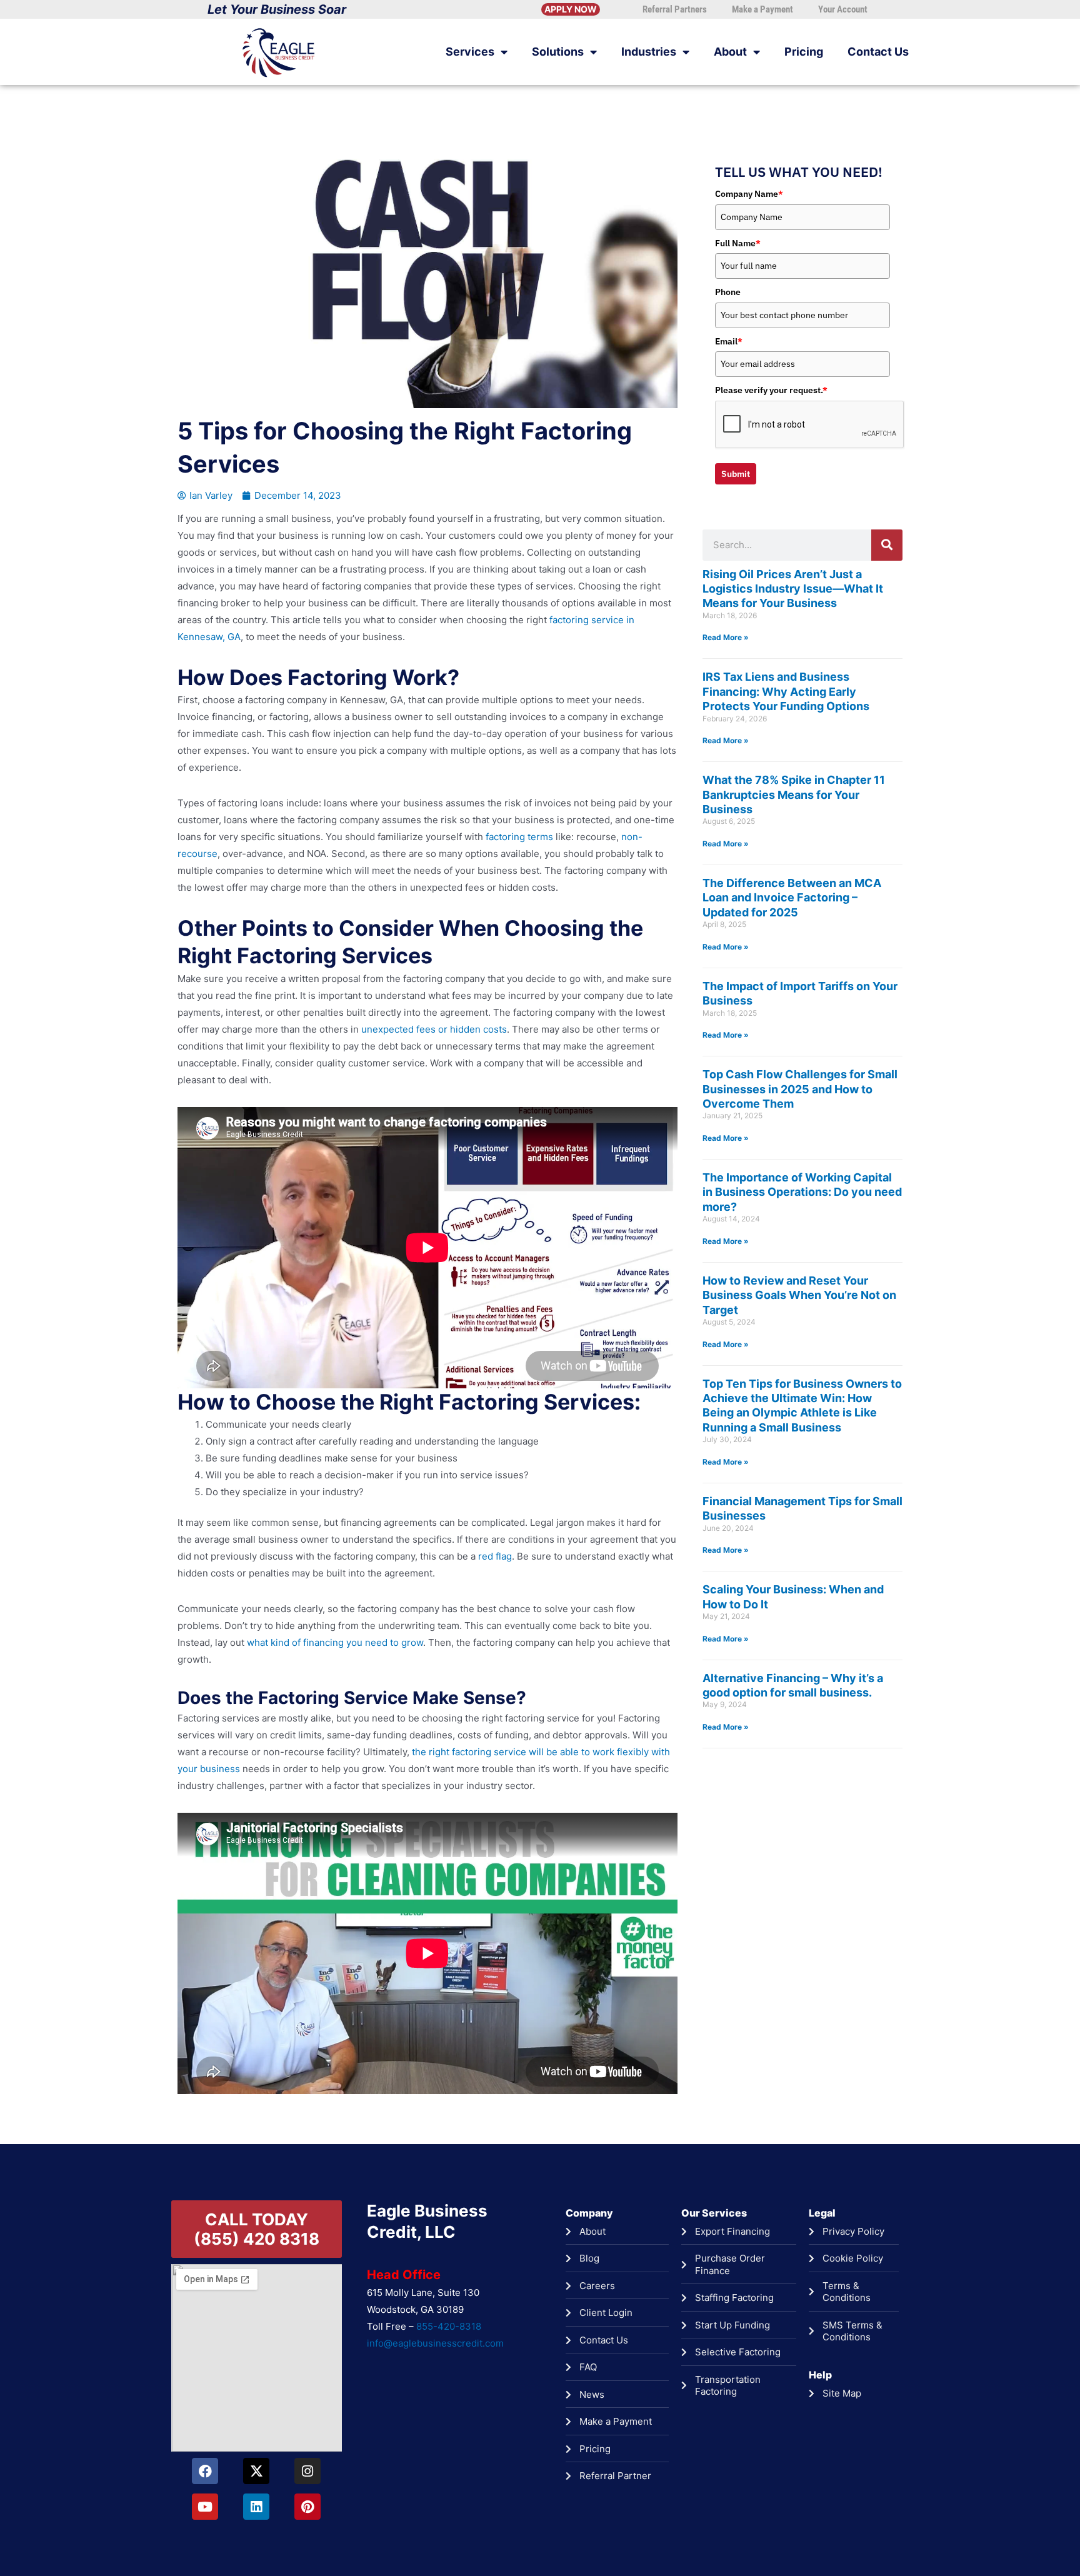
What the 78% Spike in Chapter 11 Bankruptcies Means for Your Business (794, 794)
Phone (728, 292)
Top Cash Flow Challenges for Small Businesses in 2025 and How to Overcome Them (800, 1089)
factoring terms (519, 837)
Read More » (726, 637)
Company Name (749, 194)
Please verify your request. (771, 390)
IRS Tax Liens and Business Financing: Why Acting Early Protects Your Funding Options (786, 691)
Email (729, 341)
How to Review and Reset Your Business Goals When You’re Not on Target (799, 1295)
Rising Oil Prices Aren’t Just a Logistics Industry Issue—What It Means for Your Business (793, 589)
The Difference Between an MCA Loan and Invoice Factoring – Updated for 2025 (792, 898)
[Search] (887, 545)
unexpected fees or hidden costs (434, 1029)
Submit (736, 474)
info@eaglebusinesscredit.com (435, 2343)
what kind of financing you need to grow (335, 1642)
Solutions (558, 52)
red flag (495, 1556)
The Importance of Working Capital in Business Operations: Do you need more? (802, 1192)
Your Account (843, 9)
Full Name (738, 243)
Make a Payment (762, 9)
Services (470, 52)
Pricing (804, 52)
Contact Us (878, 52)
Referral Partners (675, 9)
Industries (649, 52)
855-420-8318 (449, 2326)
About (730, 52)
